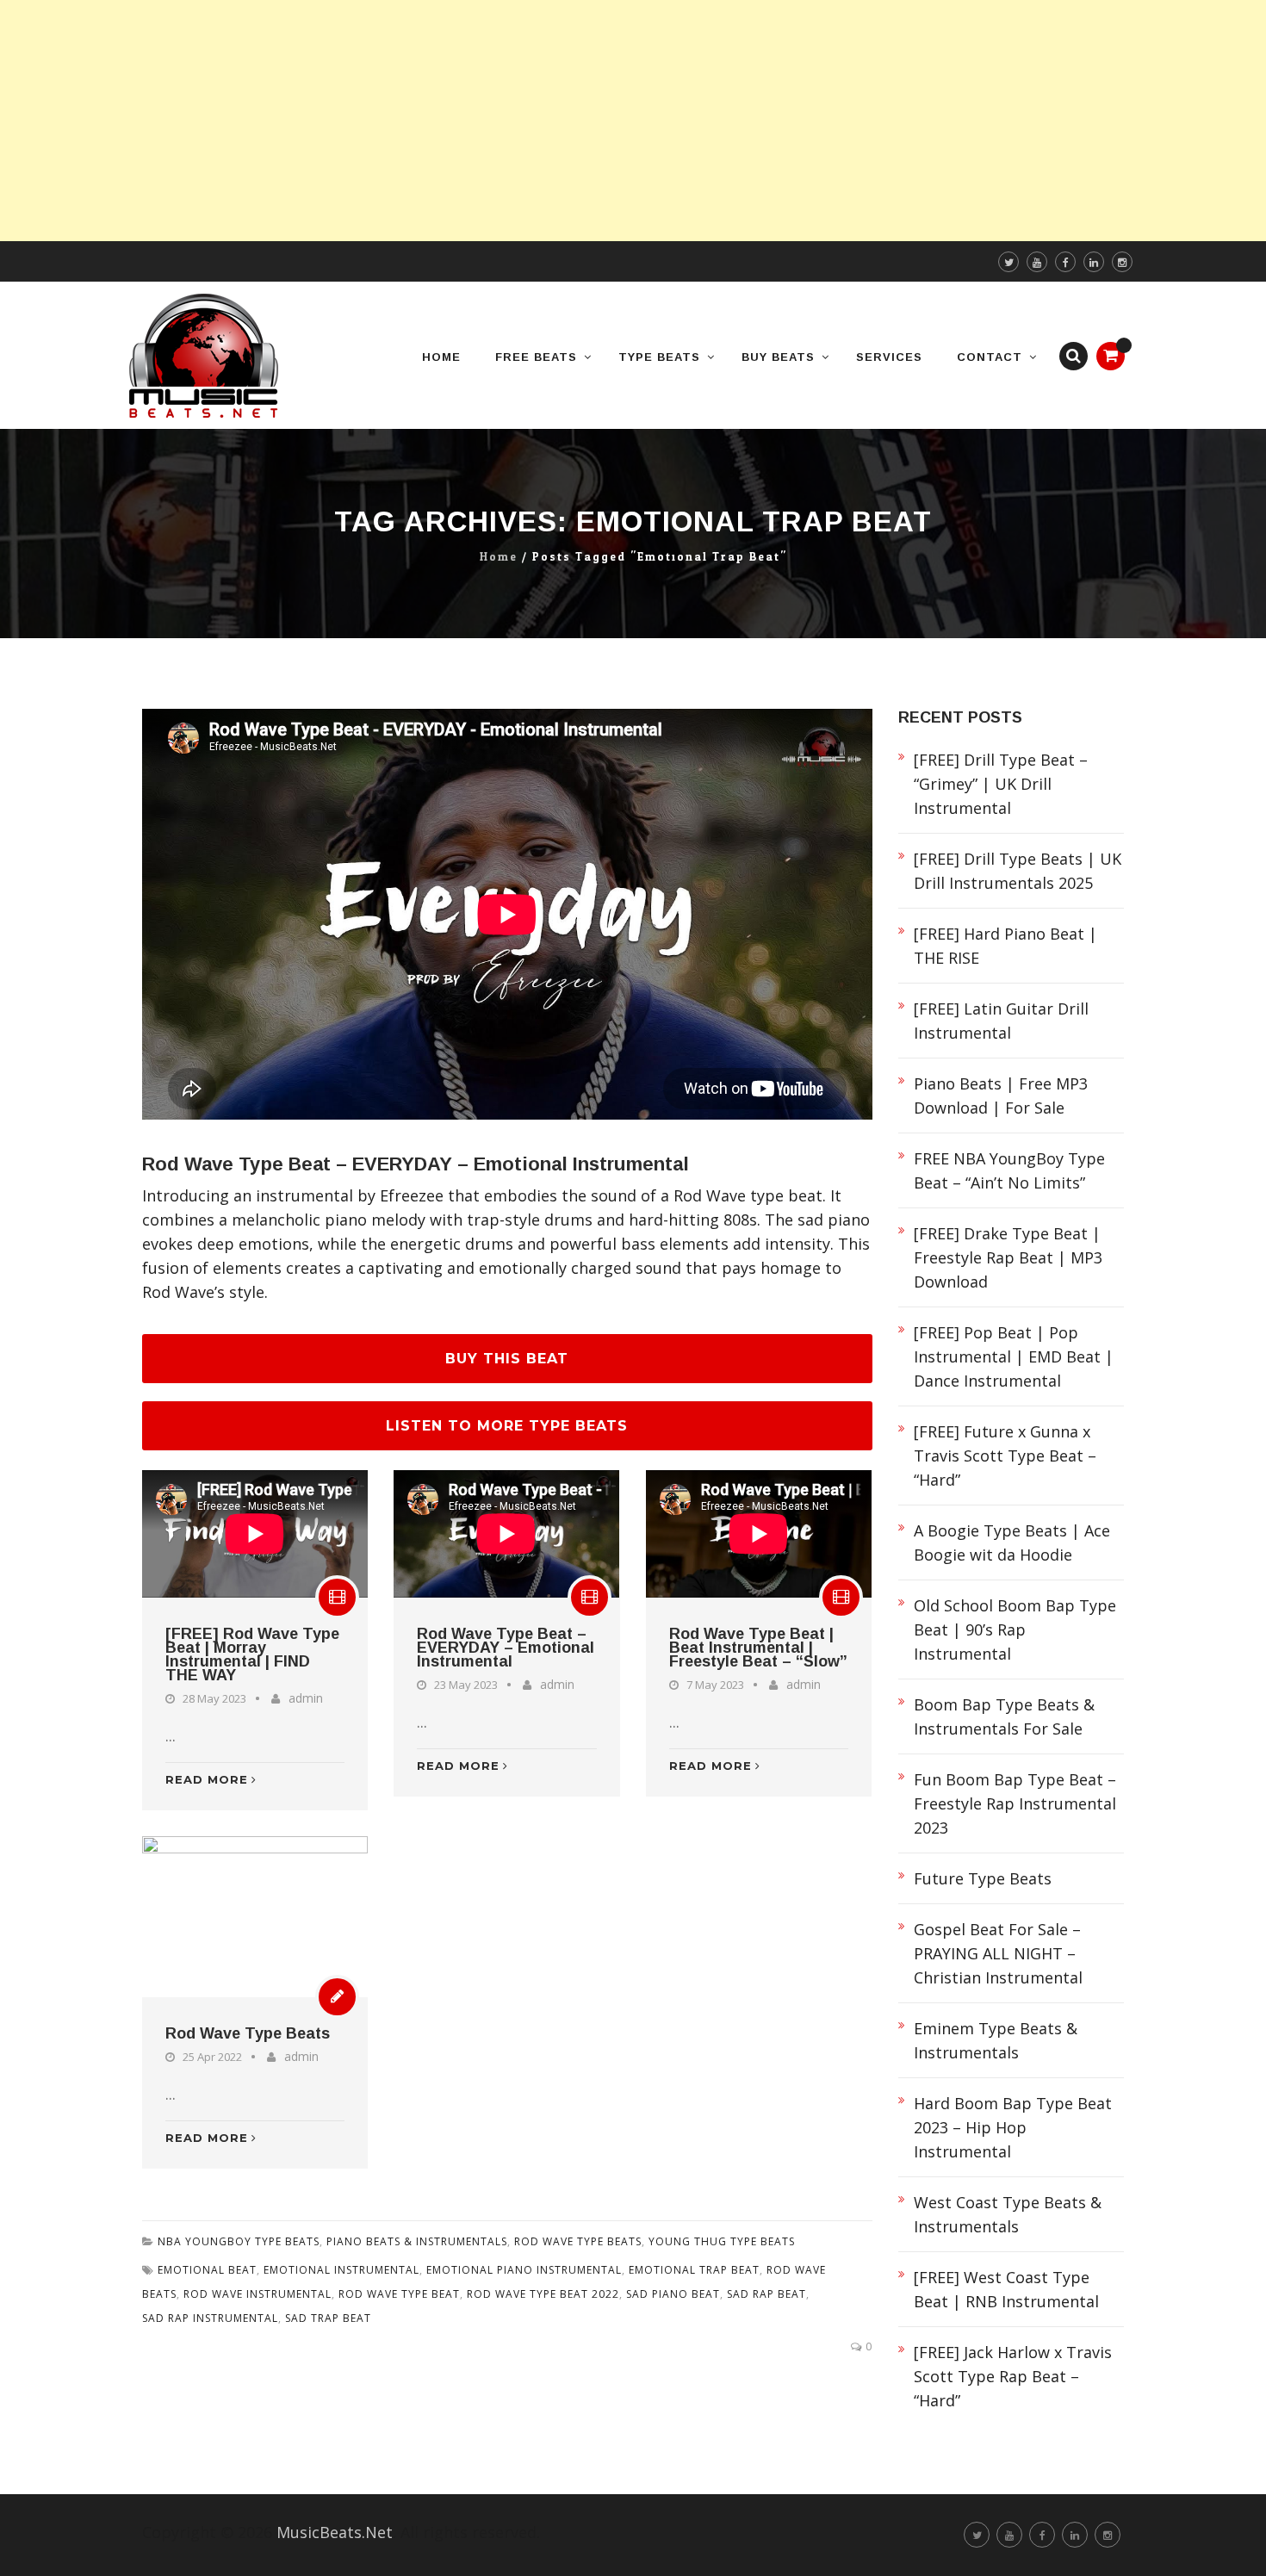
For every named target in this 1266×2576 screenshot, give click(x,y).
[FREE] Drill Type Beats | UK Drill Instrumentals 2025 (1018, 871)
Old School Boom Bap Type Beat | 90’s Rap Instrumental (1015, 1629)
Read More (207, 1779)
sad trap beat (328, 2318)
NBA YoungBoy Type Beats (239, 2241)
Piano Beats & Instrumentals (417, 2241)
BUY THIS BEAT (507, 1359)
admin (306, 1698)
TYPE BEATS (659, 357)
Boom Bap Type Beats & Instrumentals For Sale (1004, 1716)
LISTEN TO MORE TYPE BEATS (507, 1426)
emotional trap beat (694, 2270)
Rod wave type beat (399, 2294)
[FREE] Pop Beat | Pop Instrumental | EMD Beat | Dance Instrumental (1014, 1356)
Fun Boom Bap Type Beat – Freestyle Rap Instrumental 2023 (1015, 1803)
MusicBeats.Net (335, 2532)
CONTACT (990, 357)
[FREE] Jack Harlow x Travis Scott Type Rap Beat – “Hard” (1013, 2376)
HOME (441, 357)
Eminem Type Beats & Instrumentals (996, 2040)
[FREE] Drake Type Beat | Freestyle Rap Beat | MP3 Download (1008, 1257)
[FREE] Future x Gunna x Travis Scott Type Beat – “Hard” (1005, 1456)
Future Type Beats (983, 1878)
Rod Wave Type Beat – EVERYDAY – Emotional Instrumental (416, 1164)
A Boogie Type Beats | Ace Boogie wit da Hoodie (1012, 1542)
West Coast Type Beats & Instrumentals (1008, 2214)
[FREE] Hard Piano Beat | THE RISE (1005, 946)
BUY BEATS (778, 357)
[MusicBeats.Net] (204, 355)
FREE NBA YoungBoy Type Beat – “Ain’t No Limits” (1009, 1170)
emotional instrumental (341, 2270)
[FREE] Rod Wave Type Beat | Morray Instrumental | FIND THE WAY (252, 1654)
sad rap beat (766, 2294)
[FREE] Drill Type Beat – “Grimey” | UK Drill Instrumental (1001, 784)
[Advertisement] (517, 121)
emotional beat (207, 2270)
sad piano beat (673, 2294)
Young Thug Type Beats (722, 2241)
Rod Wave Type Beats (248, 2033)
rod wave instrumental (258, 2294)
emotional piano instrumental (524, 2270)
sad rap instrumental (210, 2318)
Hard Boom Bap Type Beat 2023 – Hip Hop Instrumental (1013, 2127)
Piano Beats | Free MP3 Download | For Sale (1001, 1096)
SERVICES (889, 357)
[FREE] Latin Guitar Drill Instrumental (1001, 1021)
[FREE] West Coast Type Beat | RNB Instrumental (1006, 2289)
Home (499, 557)
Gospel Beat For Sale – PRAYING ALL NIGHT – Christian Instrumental (998, 1953)
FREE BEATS (536, 357)
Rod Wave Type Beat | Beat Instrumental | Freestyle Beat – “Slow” (758, 1648)
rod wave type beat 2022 (543, 2294)
